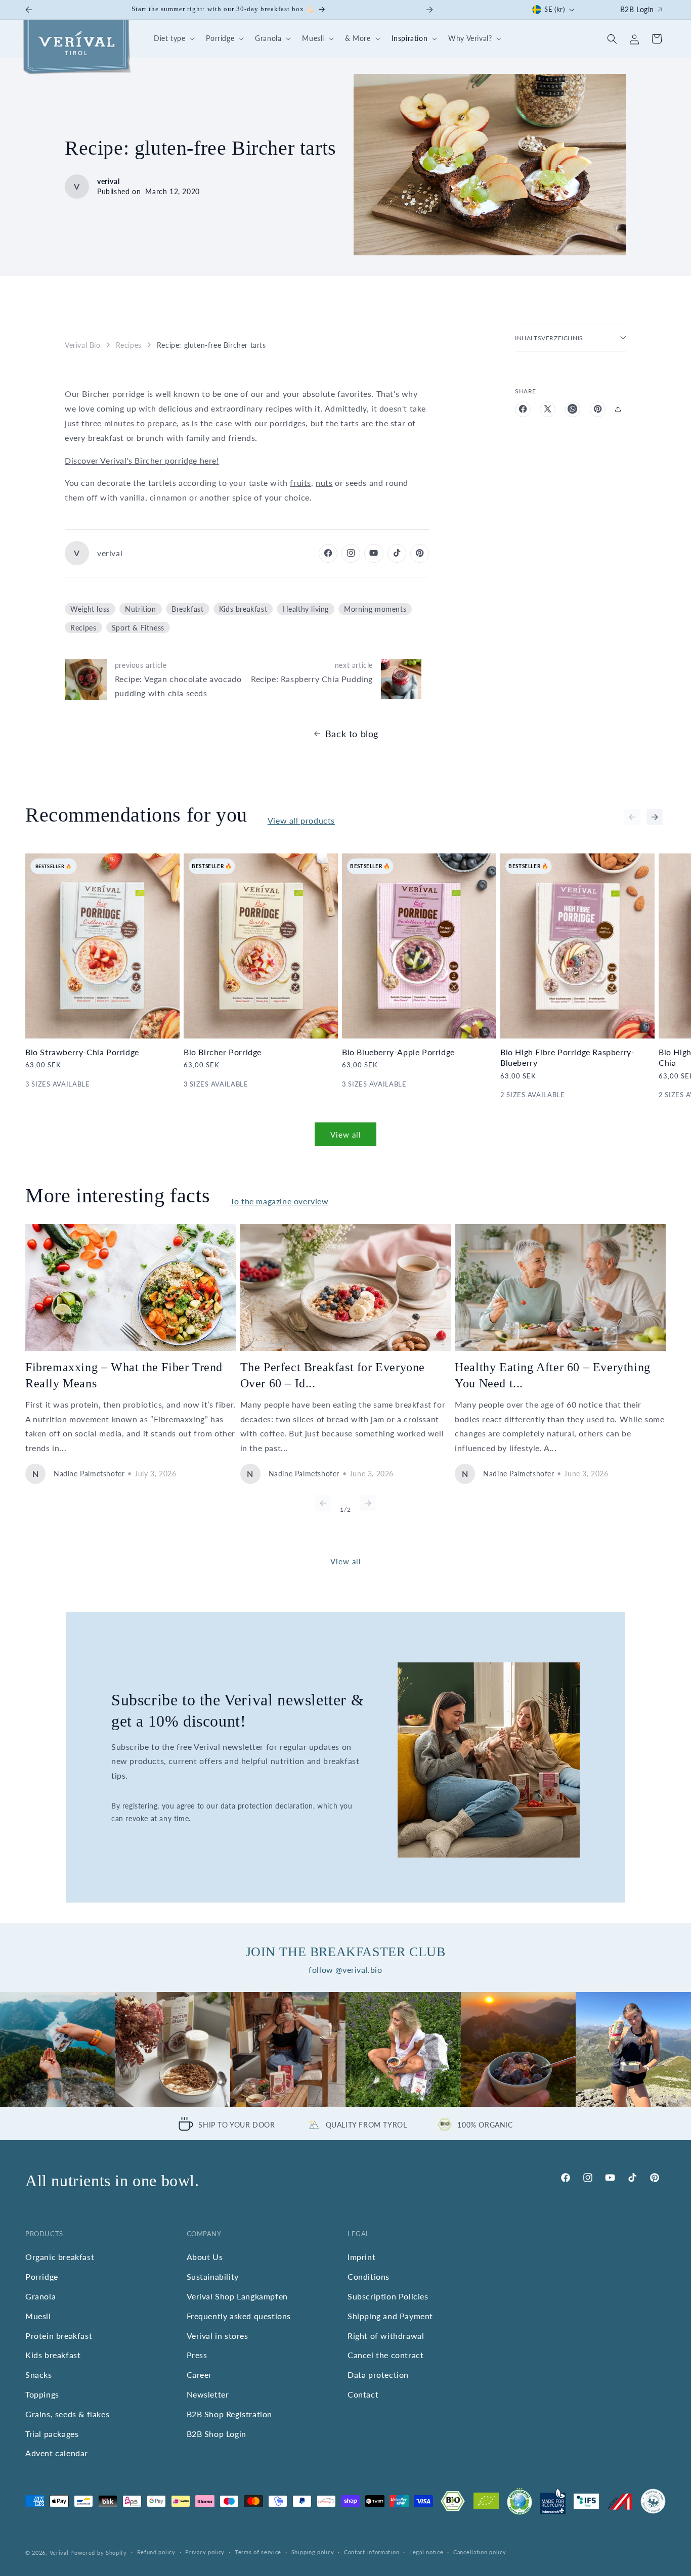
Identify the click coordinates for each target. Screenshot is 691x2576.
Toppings (42, 2394)
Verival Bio (83, 345)
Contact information (372, 2552)
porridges (288, 422)
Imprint (361, 2257)
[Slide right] (655, 817)
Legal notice (426, 2552)
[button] (173, 39)
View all (346, 1134)
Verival (59, 2552)
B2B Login (637, 9)
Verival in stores (218, 2335)
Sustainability (213, 2276)
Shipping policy (313, 2552)
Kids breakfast (243, 608)
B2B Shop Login (217, 2433)
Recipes (129, 345)
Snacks (39, 2375)
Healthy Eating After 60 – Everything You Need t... (553, 1375)
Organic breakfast (60, 2257)
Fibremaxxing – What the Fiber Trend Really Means (124, 1375)
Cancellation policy (480, 2552)
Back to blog (352, 734)
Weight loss (90, 608)
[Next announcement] (429, 10)
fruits (300, 483)
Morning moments (375, 608)
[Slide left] (632, 817)
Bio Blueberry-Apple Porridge (398, 1052)
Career (200, 2375)
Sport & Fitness (138, 627)
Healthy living (306, 608)
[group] (58, 2050)
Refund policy (156, 2552)
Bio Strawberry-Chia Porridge (82, 1052)
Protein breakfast (59, 2335)
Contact (363, 2394)
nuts (324, 483)
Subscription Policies (388, 2296)
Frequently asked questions (239, 2315)
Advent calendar (57, 2453)
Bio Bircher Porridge (223, 1052)
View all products (301, 820)
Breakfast (187, 608)
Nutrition (140, 608)
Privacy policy (205, 2552)
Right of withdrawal (386, 2335)
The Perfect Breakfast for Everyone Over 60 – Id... (333, 1375)
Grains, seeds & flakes (67, 2413)
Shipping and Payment (390, 2315)
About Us (205, 2257)
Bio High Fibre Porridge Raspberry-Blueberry (567, 1058)
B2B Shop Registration (230, 2413)
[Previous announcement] (29, 10)
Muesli (38, 2315)
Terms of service (258, 2552)
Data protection (378, 2375)
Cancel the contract (385, 2355)
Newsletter (208, 2394)
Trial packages (52, 2433)
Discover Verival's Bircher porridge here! (142, 460)
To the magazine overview (279, 1201)
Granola (40, 2296)
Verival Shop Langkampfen (237, 2296)
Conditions (369, 2276)
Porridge (42, 2276)
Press (197, 2355)
